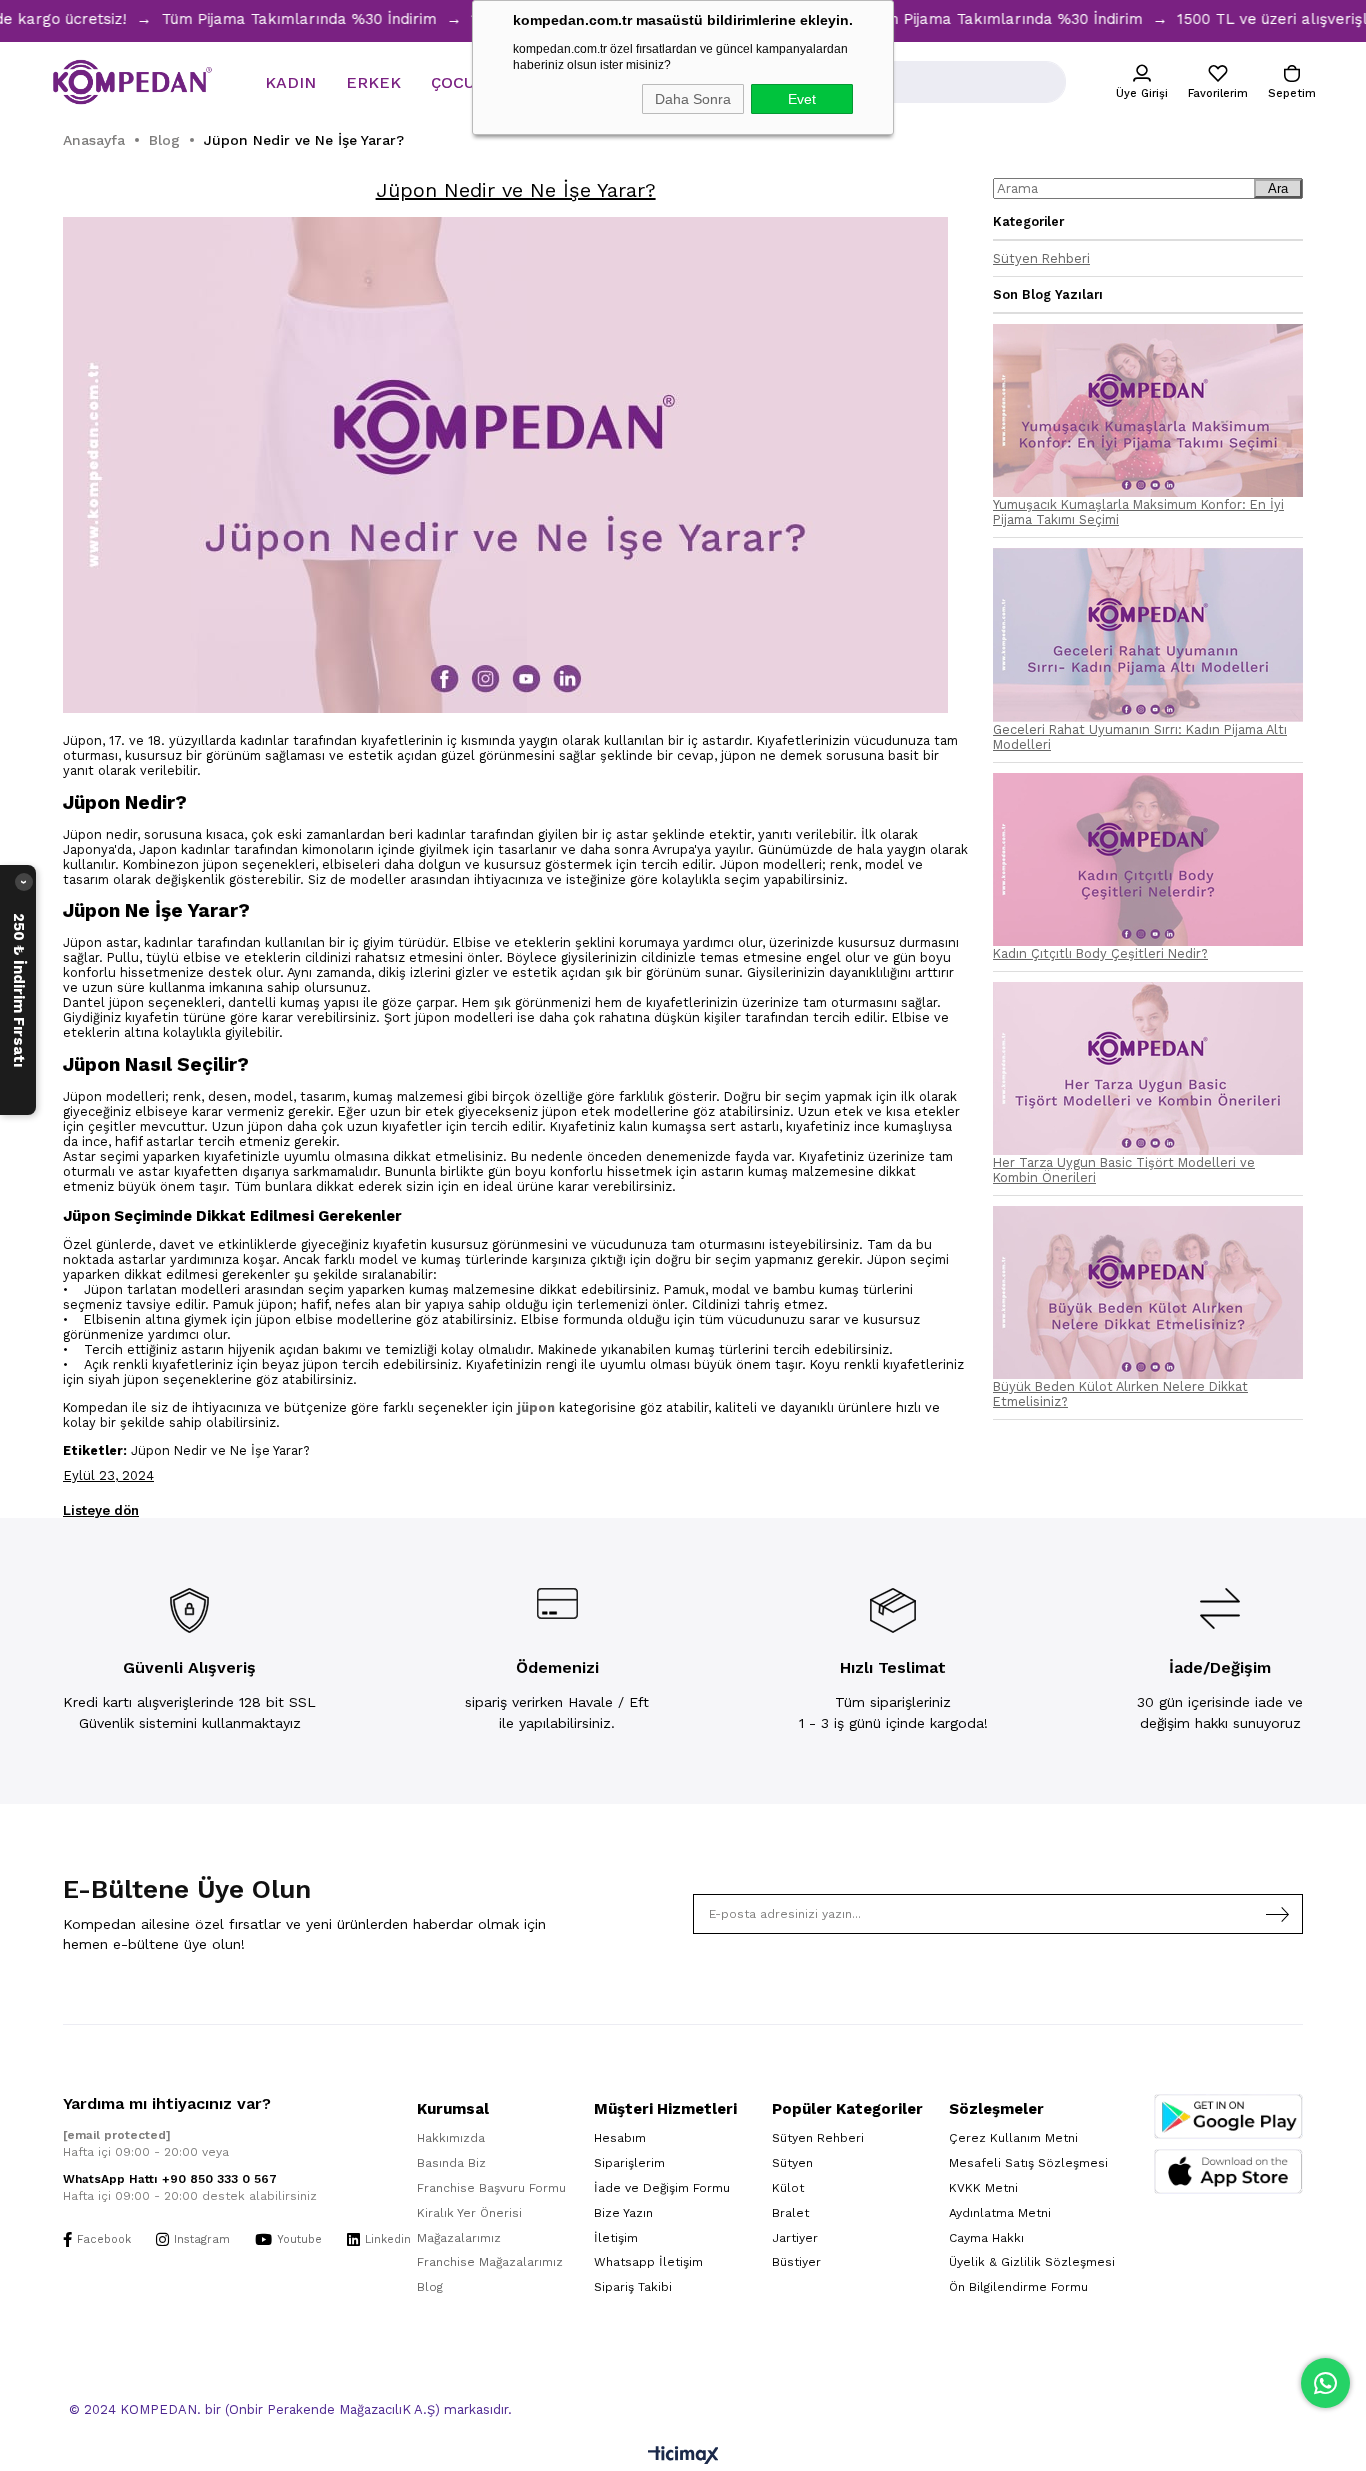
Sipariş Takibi (633, 2287)
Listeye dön (101, 1510)
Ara (1278, 188)
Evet (802, 99)
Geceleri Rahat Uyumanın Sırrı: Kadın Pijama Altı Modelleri (1140, 737)
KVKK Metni (983, 2188)
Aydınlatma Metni (1000, 2213)
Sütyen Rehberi (1041, 258)
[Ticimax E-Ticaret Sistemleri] (683, 2456)
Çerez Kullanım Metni (1013, 2138)
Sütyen (792, 2163)
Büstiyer (796, 2262)
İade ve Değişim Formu (662, 2188)
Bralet (790, 2213)
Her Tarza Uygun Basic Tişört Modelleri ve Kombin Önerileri (1124, 1170)
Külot (788, 2188)
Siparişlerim (629, 2163)
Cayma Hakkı (986, 2238)
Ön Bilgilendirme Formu (1018, 2287)
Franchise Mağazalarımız (490, 2262)
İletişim (616, 2238)
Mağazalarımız (459, 2238)
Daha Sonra (693, 99)
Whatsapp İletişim (648, 2262)
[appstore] (1228, 2171)
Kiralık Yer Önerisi (469, 2213)
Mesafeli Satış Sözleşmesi (1028, 2163)
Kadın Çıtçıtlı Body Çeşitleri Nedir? (1100, 953)
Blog (430, 2287)
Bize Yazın (623, 2213)
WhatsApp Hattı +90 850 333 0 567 (170, 2179)
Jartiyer (795, 2238)
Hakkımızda (451, 2138)
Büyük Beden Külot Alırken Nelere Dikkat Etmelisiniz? (1120, 1394)
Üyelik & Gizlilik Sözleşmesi (1032, 2262)
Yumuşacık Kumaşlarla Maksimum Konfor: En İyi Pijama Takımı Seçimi (1138, 512)
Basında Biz (451, 2163)
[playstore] (1228, 2116)
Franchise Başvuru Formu (491, 2188)
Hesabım (620, 2138)
